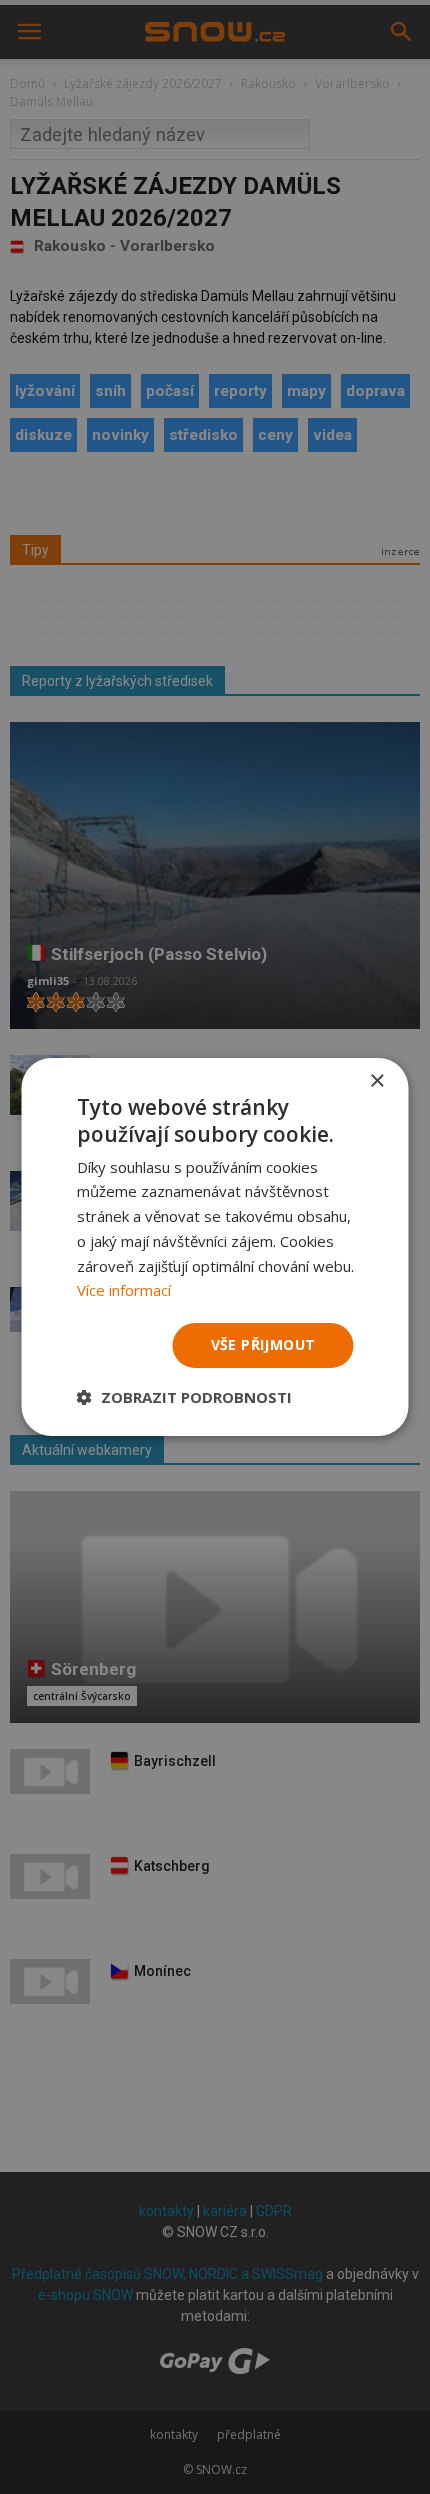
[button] (184, 1397)
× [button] (376, 1081)
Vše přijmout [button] (263, 1344)
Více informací (124, 1290)
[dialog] (215, 1247)
